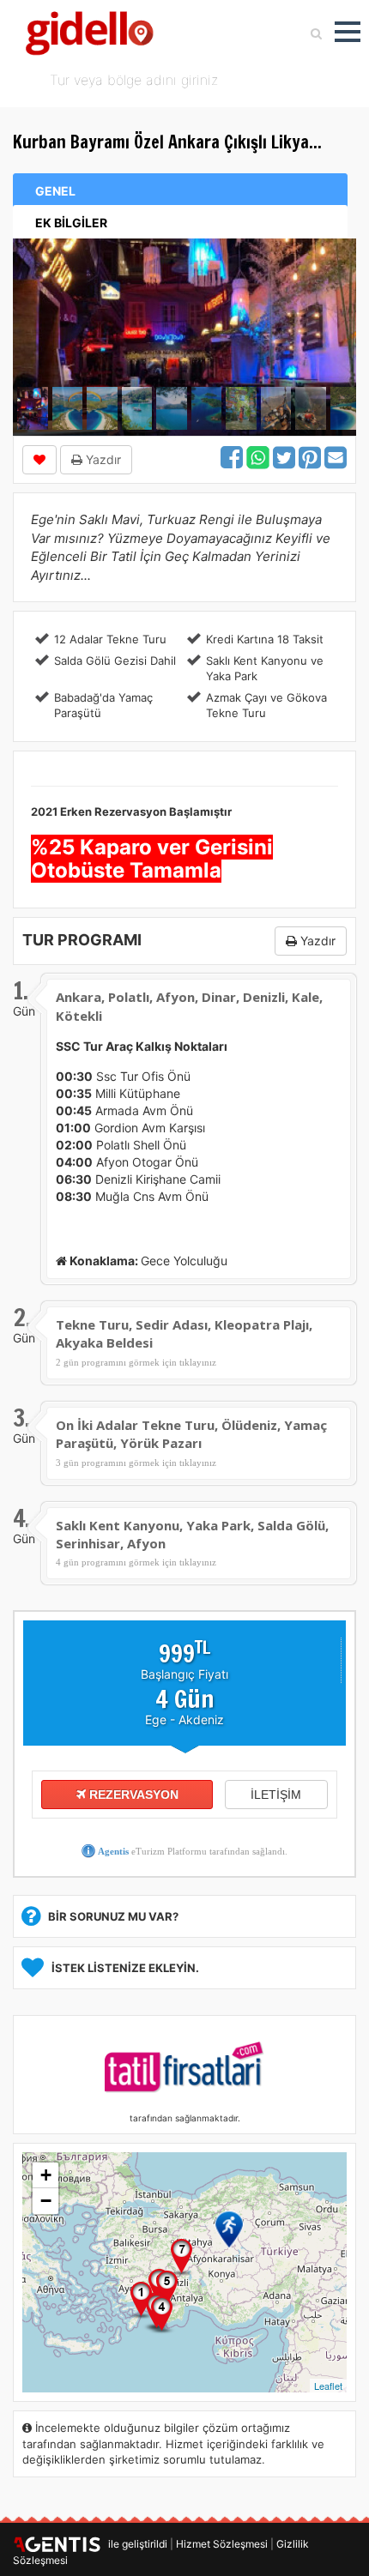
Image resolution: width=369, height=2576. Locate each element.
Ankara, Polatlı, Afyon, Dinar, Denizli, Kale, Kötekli (189, 1006)
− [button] (46, 2201)
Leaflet (328, 2386)
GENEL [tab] (55, 191)
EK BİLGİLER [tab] (71, 223)
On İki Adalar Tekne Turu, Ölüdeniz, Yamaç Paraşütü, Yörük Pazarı (191, 1434)
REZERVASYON (132, 1795)
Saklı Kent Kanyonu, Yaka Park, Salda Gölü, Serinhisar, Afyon (192, 1534)
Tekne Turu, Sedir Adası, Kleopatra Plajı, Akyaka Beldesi (184, 1333)
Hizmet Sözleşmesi (222, 2544)
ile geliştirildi (134, 2544)
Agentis (113, 1851)
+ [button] (46, 2175)
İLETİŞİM (276, 1795)
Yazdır (102, 459)
